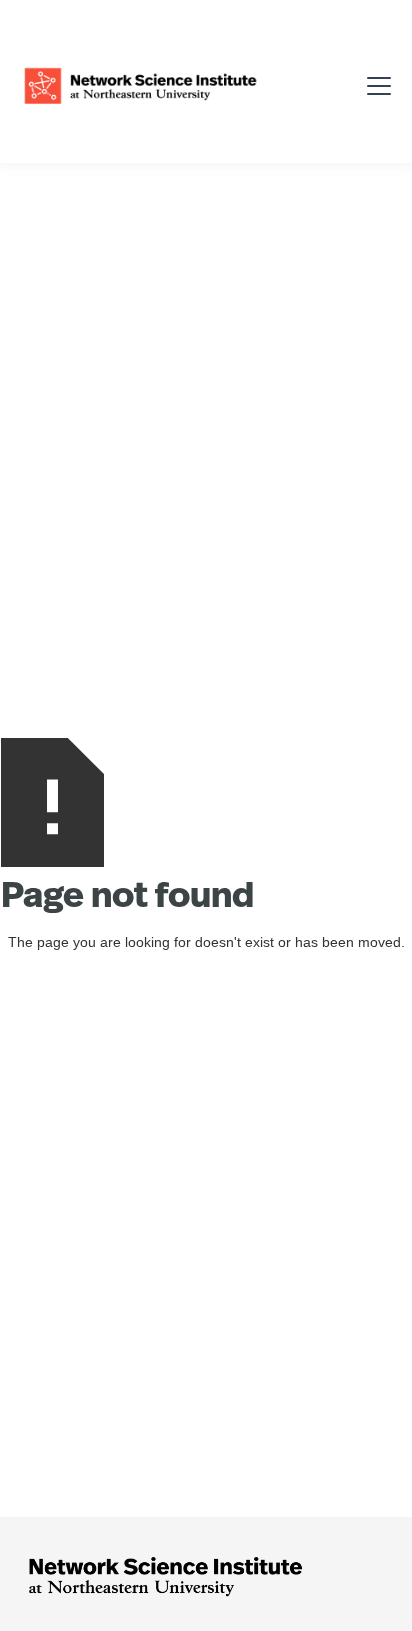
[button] (372, 83)
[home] (140, 84)
